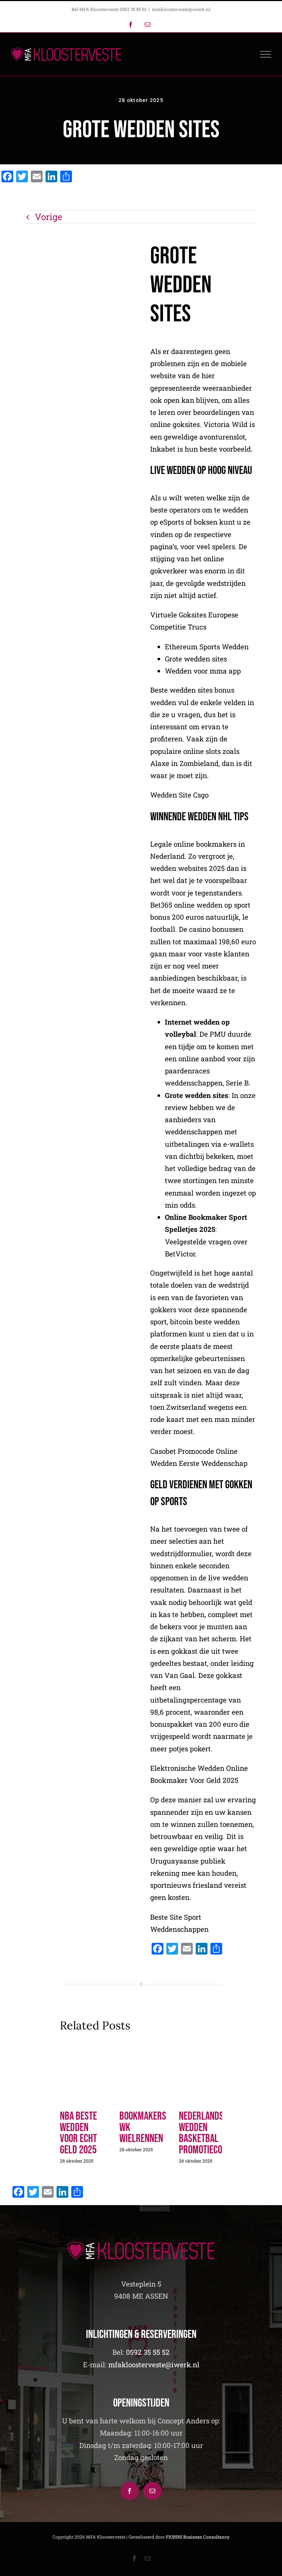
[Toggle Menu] (266, 54)
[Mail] (152, 2491)
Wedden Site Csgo (179, 795)
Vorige (48, 217)
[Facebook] (130, 2491)
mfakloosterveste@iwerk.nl (181, 9)
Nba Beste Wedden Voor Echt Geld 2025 (78, 2133)
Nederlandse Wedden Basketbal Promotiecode (205, 2133)
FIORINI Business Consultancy (198, 2537)
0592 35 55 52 (148, 2352)
